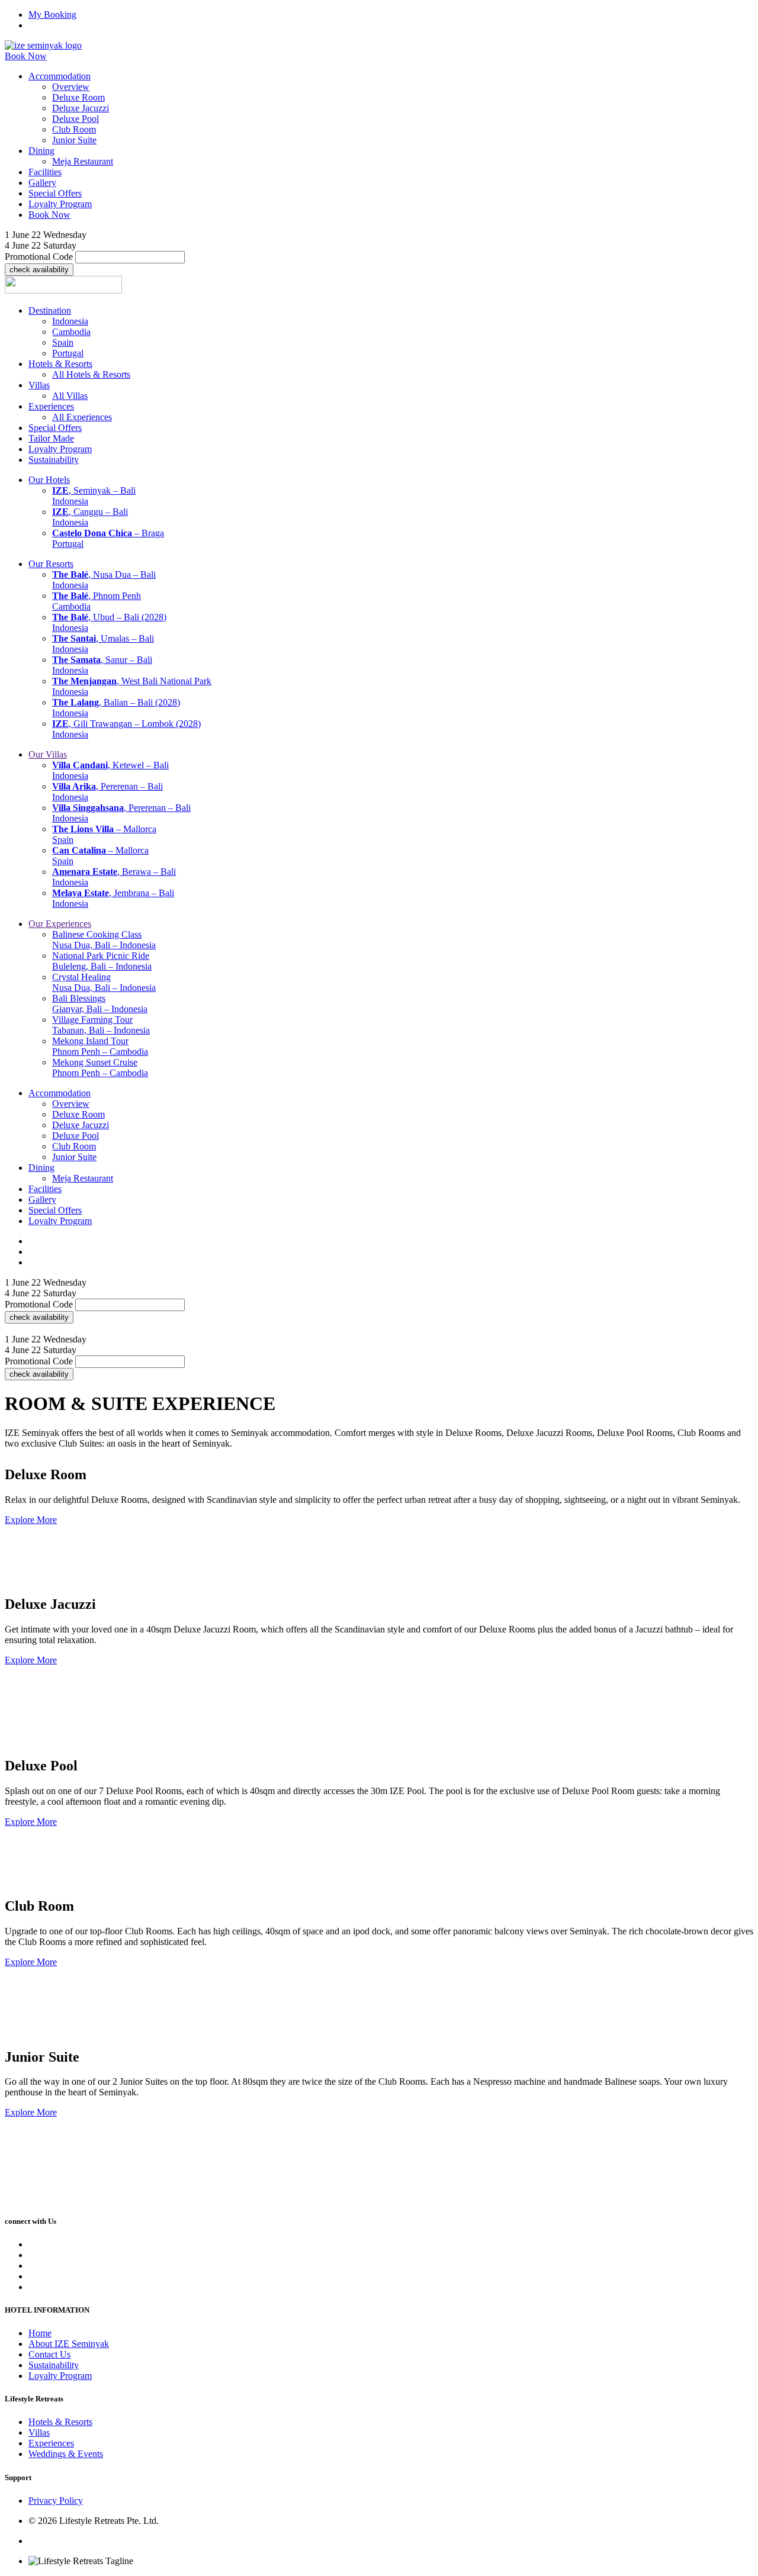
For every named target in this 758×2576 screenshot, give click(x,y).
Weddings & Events (66, 2454)
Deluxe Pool (76, 119)
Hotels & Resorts (60, 2422)
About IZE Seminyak (69, 2344)
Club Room (74, 129)
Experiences (51, 2443)
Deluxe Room (78, 97)
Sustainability (54, 2365)
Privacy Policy (56, 2501)
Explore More (31, 1520)
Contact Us (49, 2354)
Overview (71, 87)
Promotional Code (39, 257)
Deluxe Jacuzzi (81, 108)
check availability (39, 270)
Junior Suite (74, 140)
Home (40, 2333)
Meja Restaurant (83, 161)
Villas (39, 2432)
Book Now (26, 56)
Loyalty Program (60, 2376)
